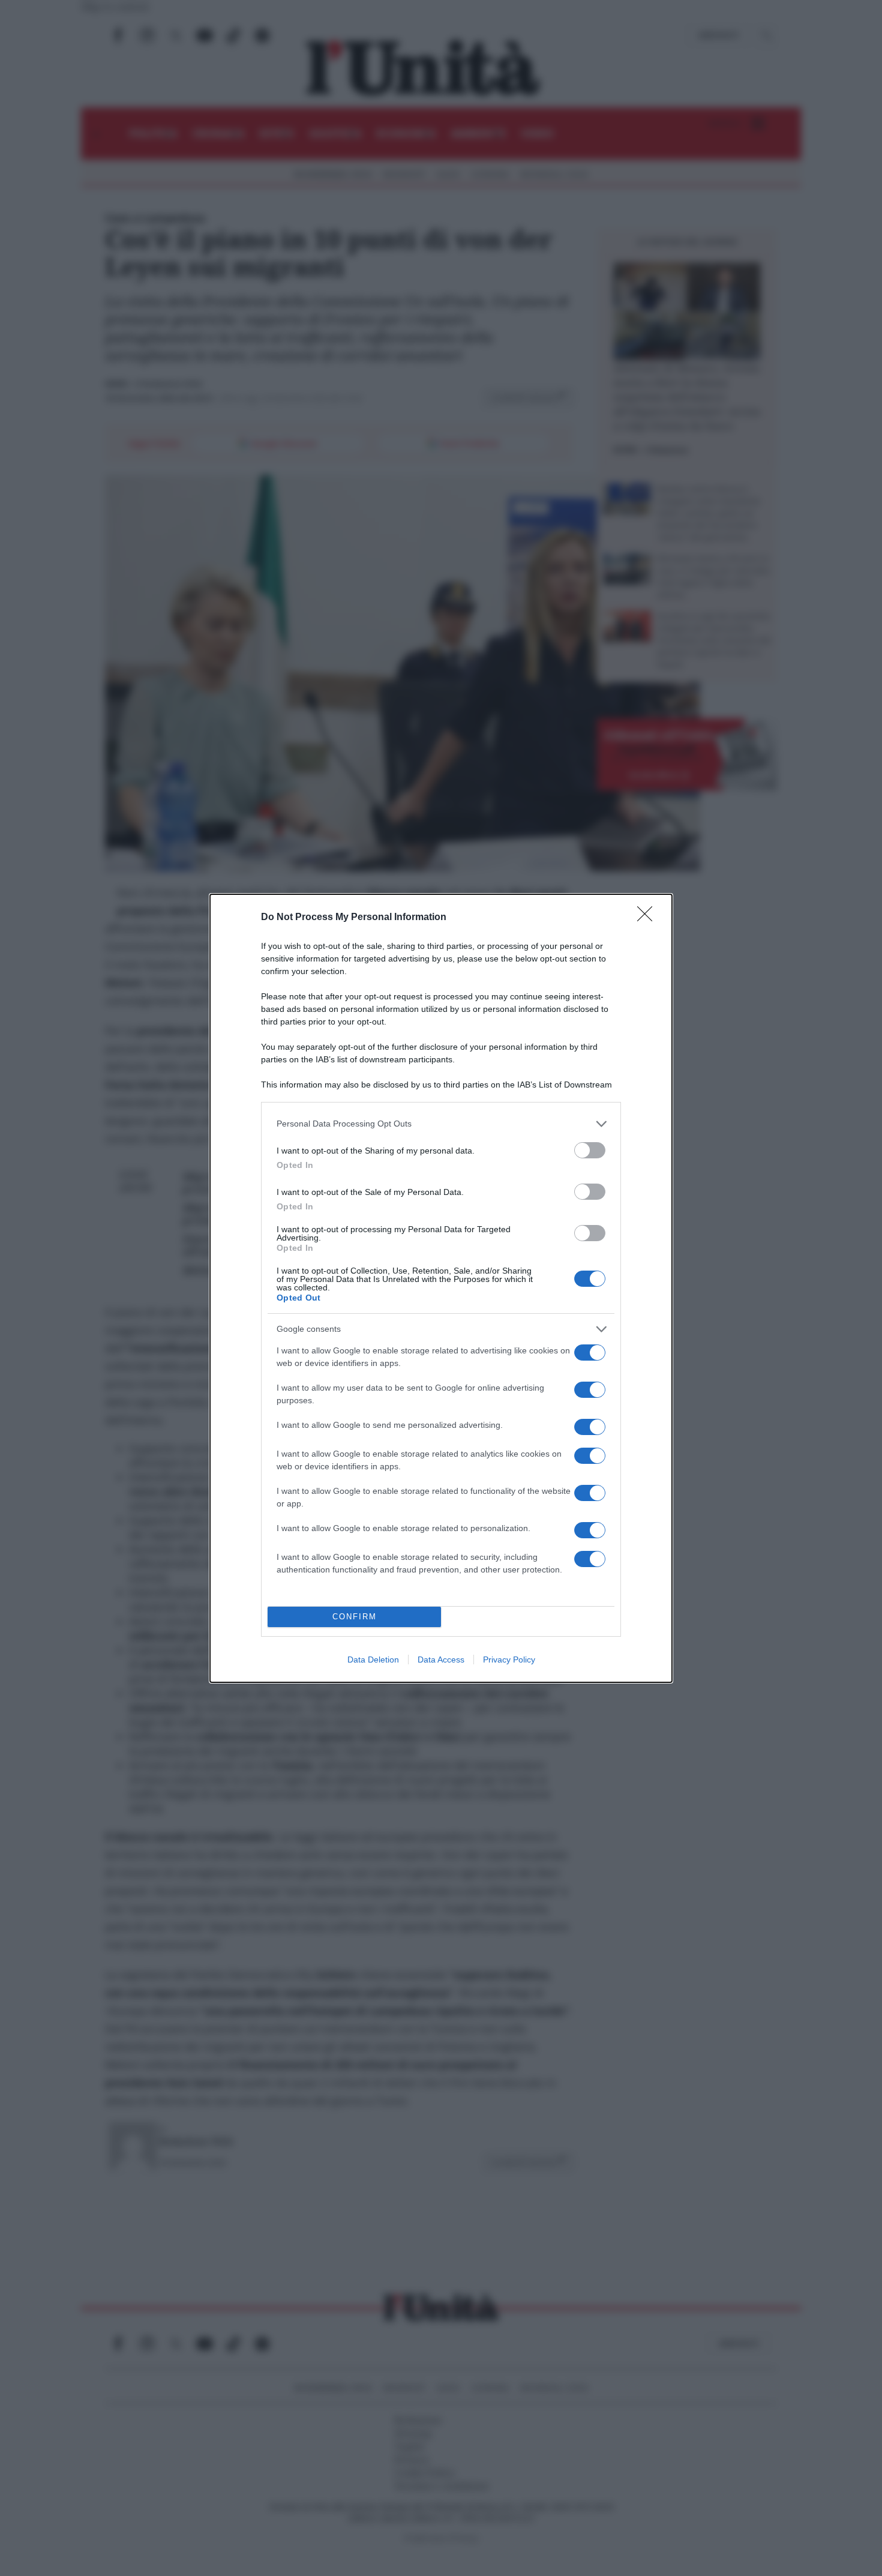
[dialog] (441, 1288)
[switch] (590, 1150)
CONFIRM (355, 1617)
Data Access (441, 1660)
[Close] (649, 918)
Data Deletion (373, 1660)
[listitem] (441, 1124)
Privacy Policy (509, 1660)
